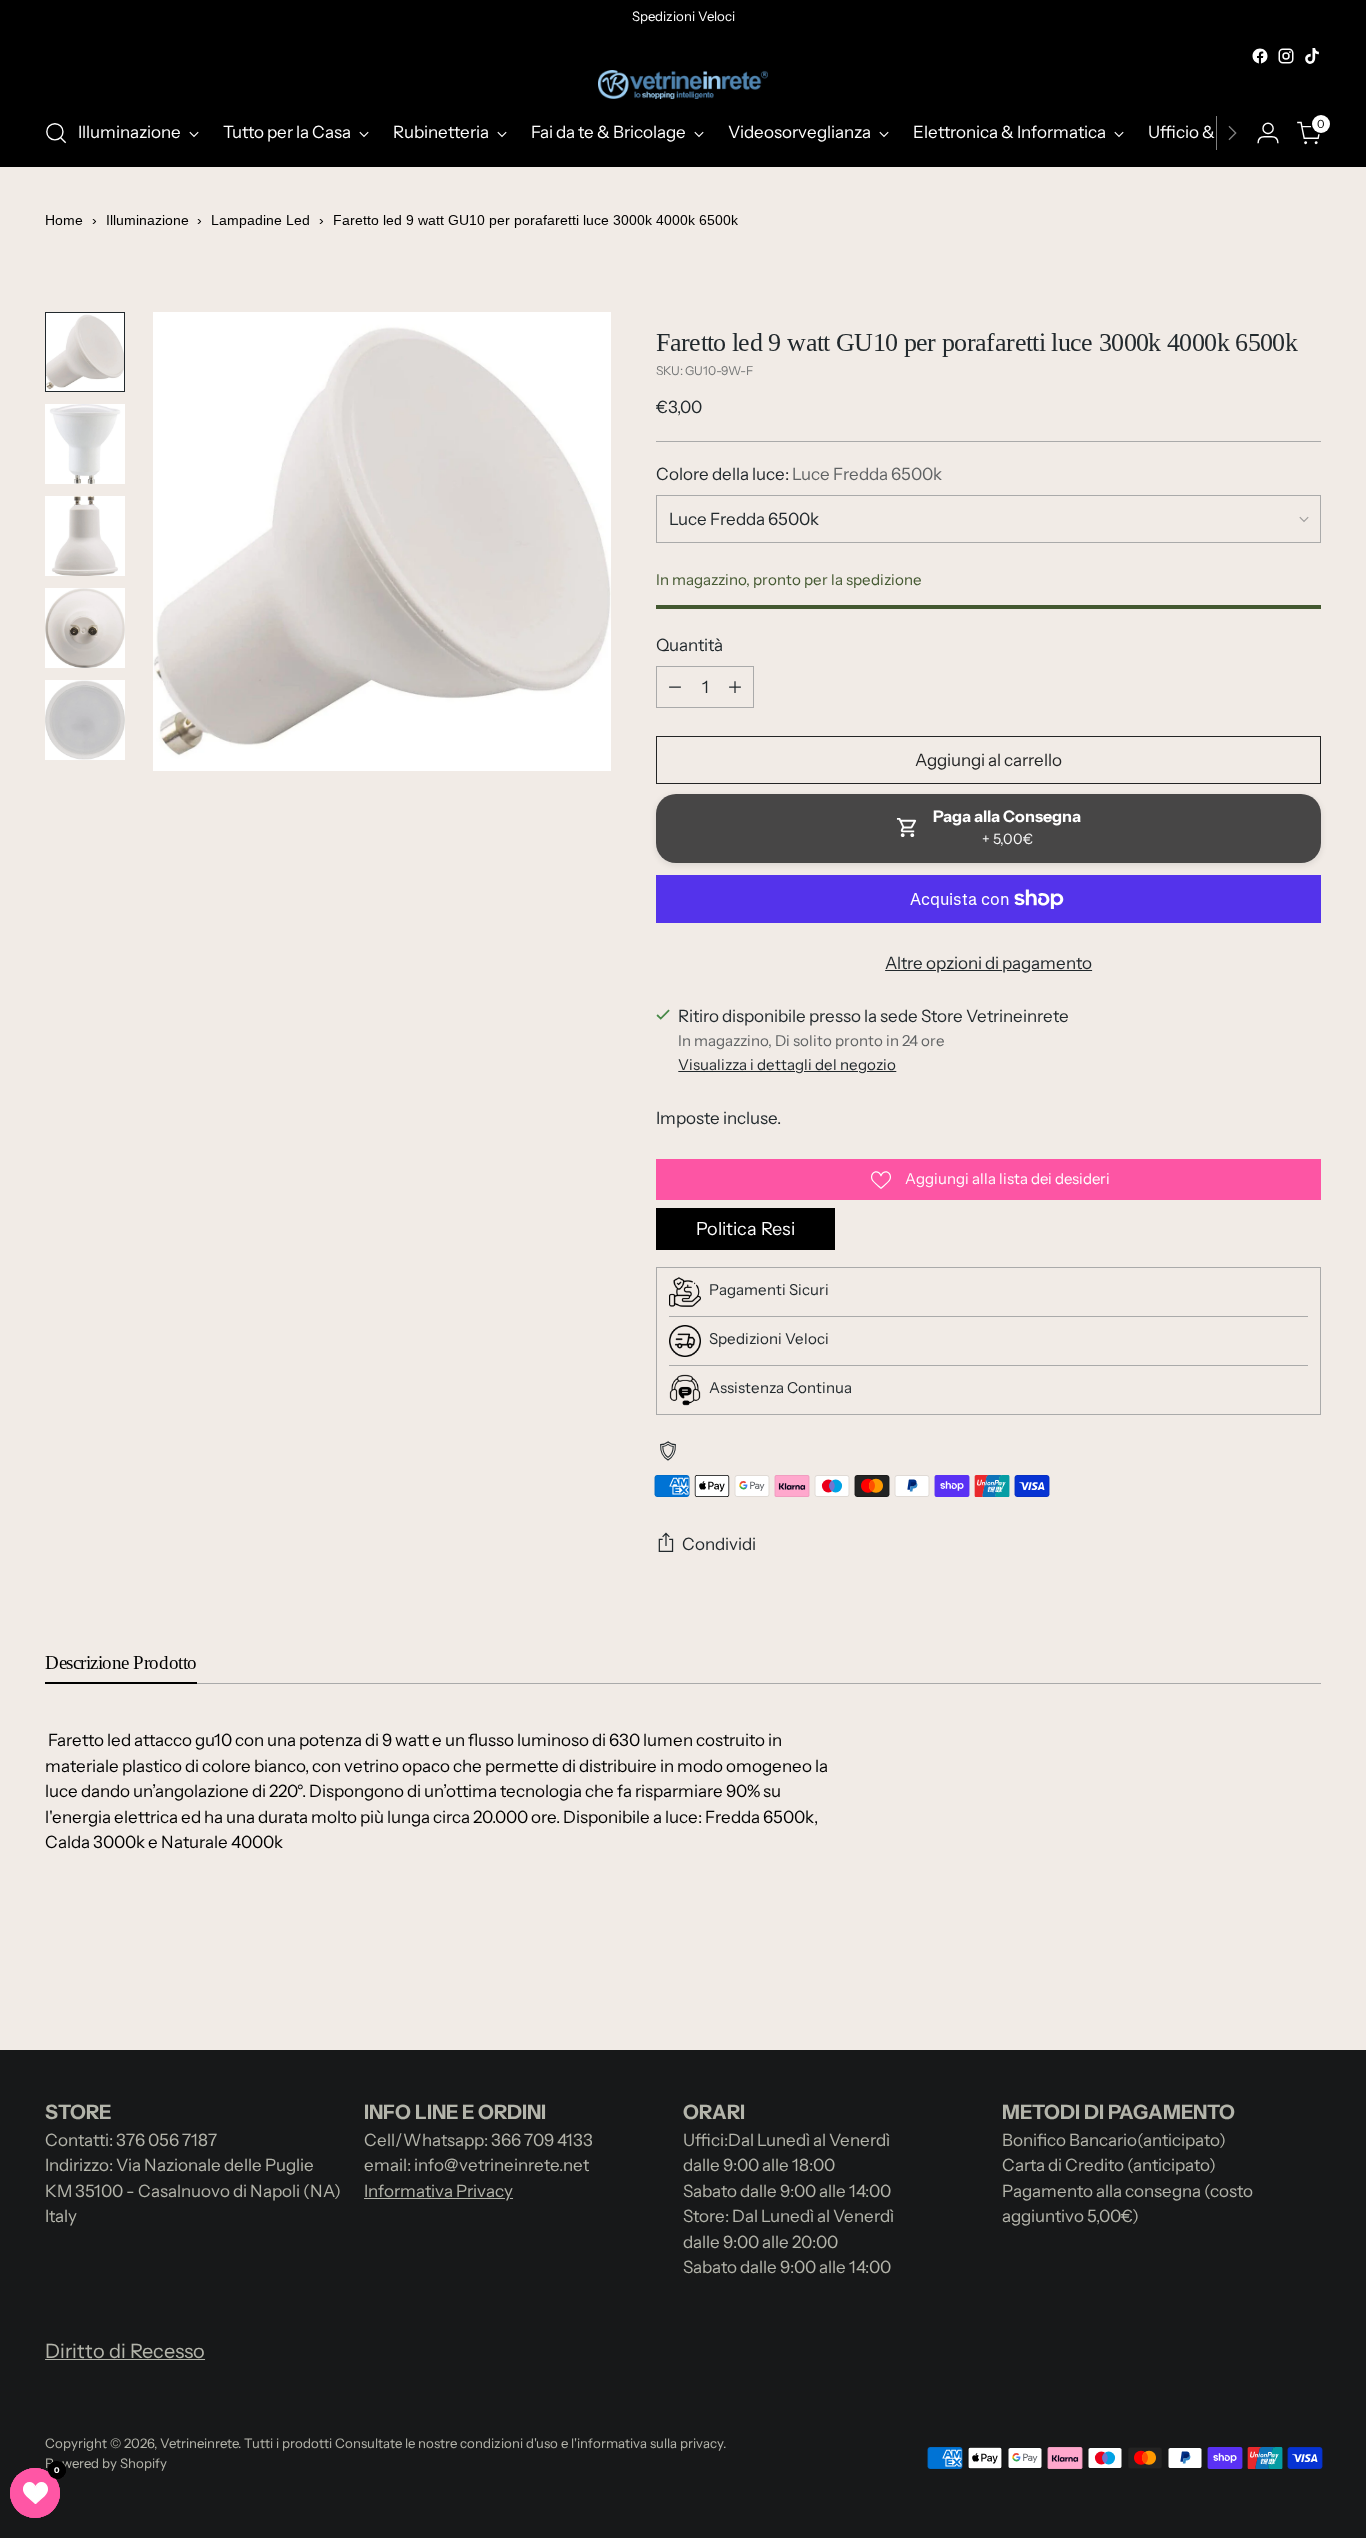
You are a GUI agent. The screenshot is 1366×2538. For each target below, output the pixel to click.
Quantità (689, 645)
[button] (35, 2493)
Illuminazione (149, 220)
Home (64, 220)
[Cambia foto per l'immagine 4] (85, 628)
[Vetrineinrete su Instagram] (1286, 56)
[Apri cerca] (56, 133)
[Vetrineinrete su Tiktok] (1312, 56)
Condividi (719, 1544)
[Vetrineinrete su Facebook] (1260, 56)
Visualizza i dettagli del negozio (787, 1064)
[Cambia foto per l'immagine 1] (85, 352)
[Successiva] (1232, 133)
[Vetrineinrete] (683, 84)
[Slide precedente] (1258, 1982)
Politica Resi (745, 1229)
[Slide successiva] (1304, 1981)
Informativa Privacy (438, 2191)
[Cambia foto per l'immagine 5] (85, 720)
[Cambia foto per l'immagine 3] (85, 536)
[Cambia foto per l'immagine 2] (85, 444)
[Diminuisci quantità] (675, 687)
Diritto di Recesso (125, 2351)
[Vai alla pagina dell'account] (1268, 133)
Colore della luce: (799, 474)
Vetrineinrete (199, 2443)
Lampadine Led (260, 220)
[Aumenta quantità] (735, 687)
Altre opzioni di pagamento (988, 963)
